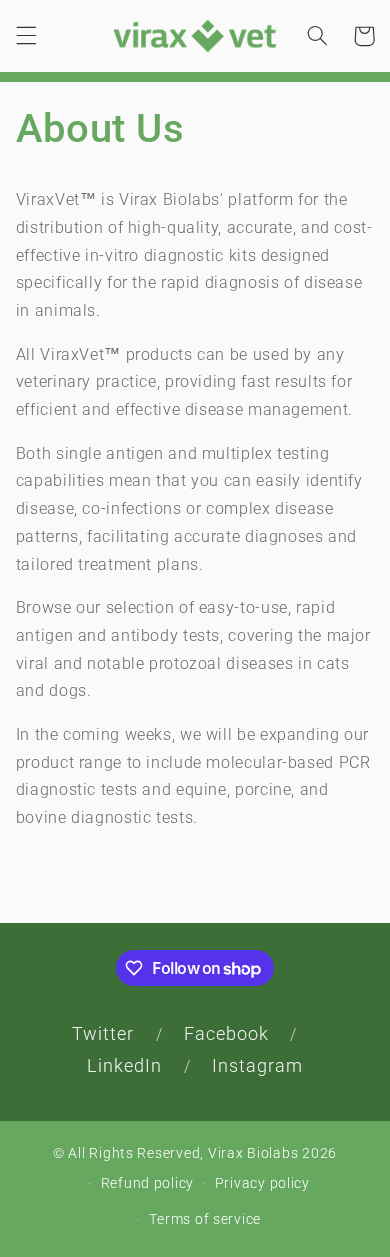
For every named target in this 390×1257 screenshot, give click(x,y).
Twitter (103, 1033)
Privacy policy (262, 1183)
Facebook (226, 1033)
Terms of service (205, 1219)
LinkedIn (124, 1065)
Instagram (257, 1065)
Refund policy (148, 1183)
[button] (26, 36)
